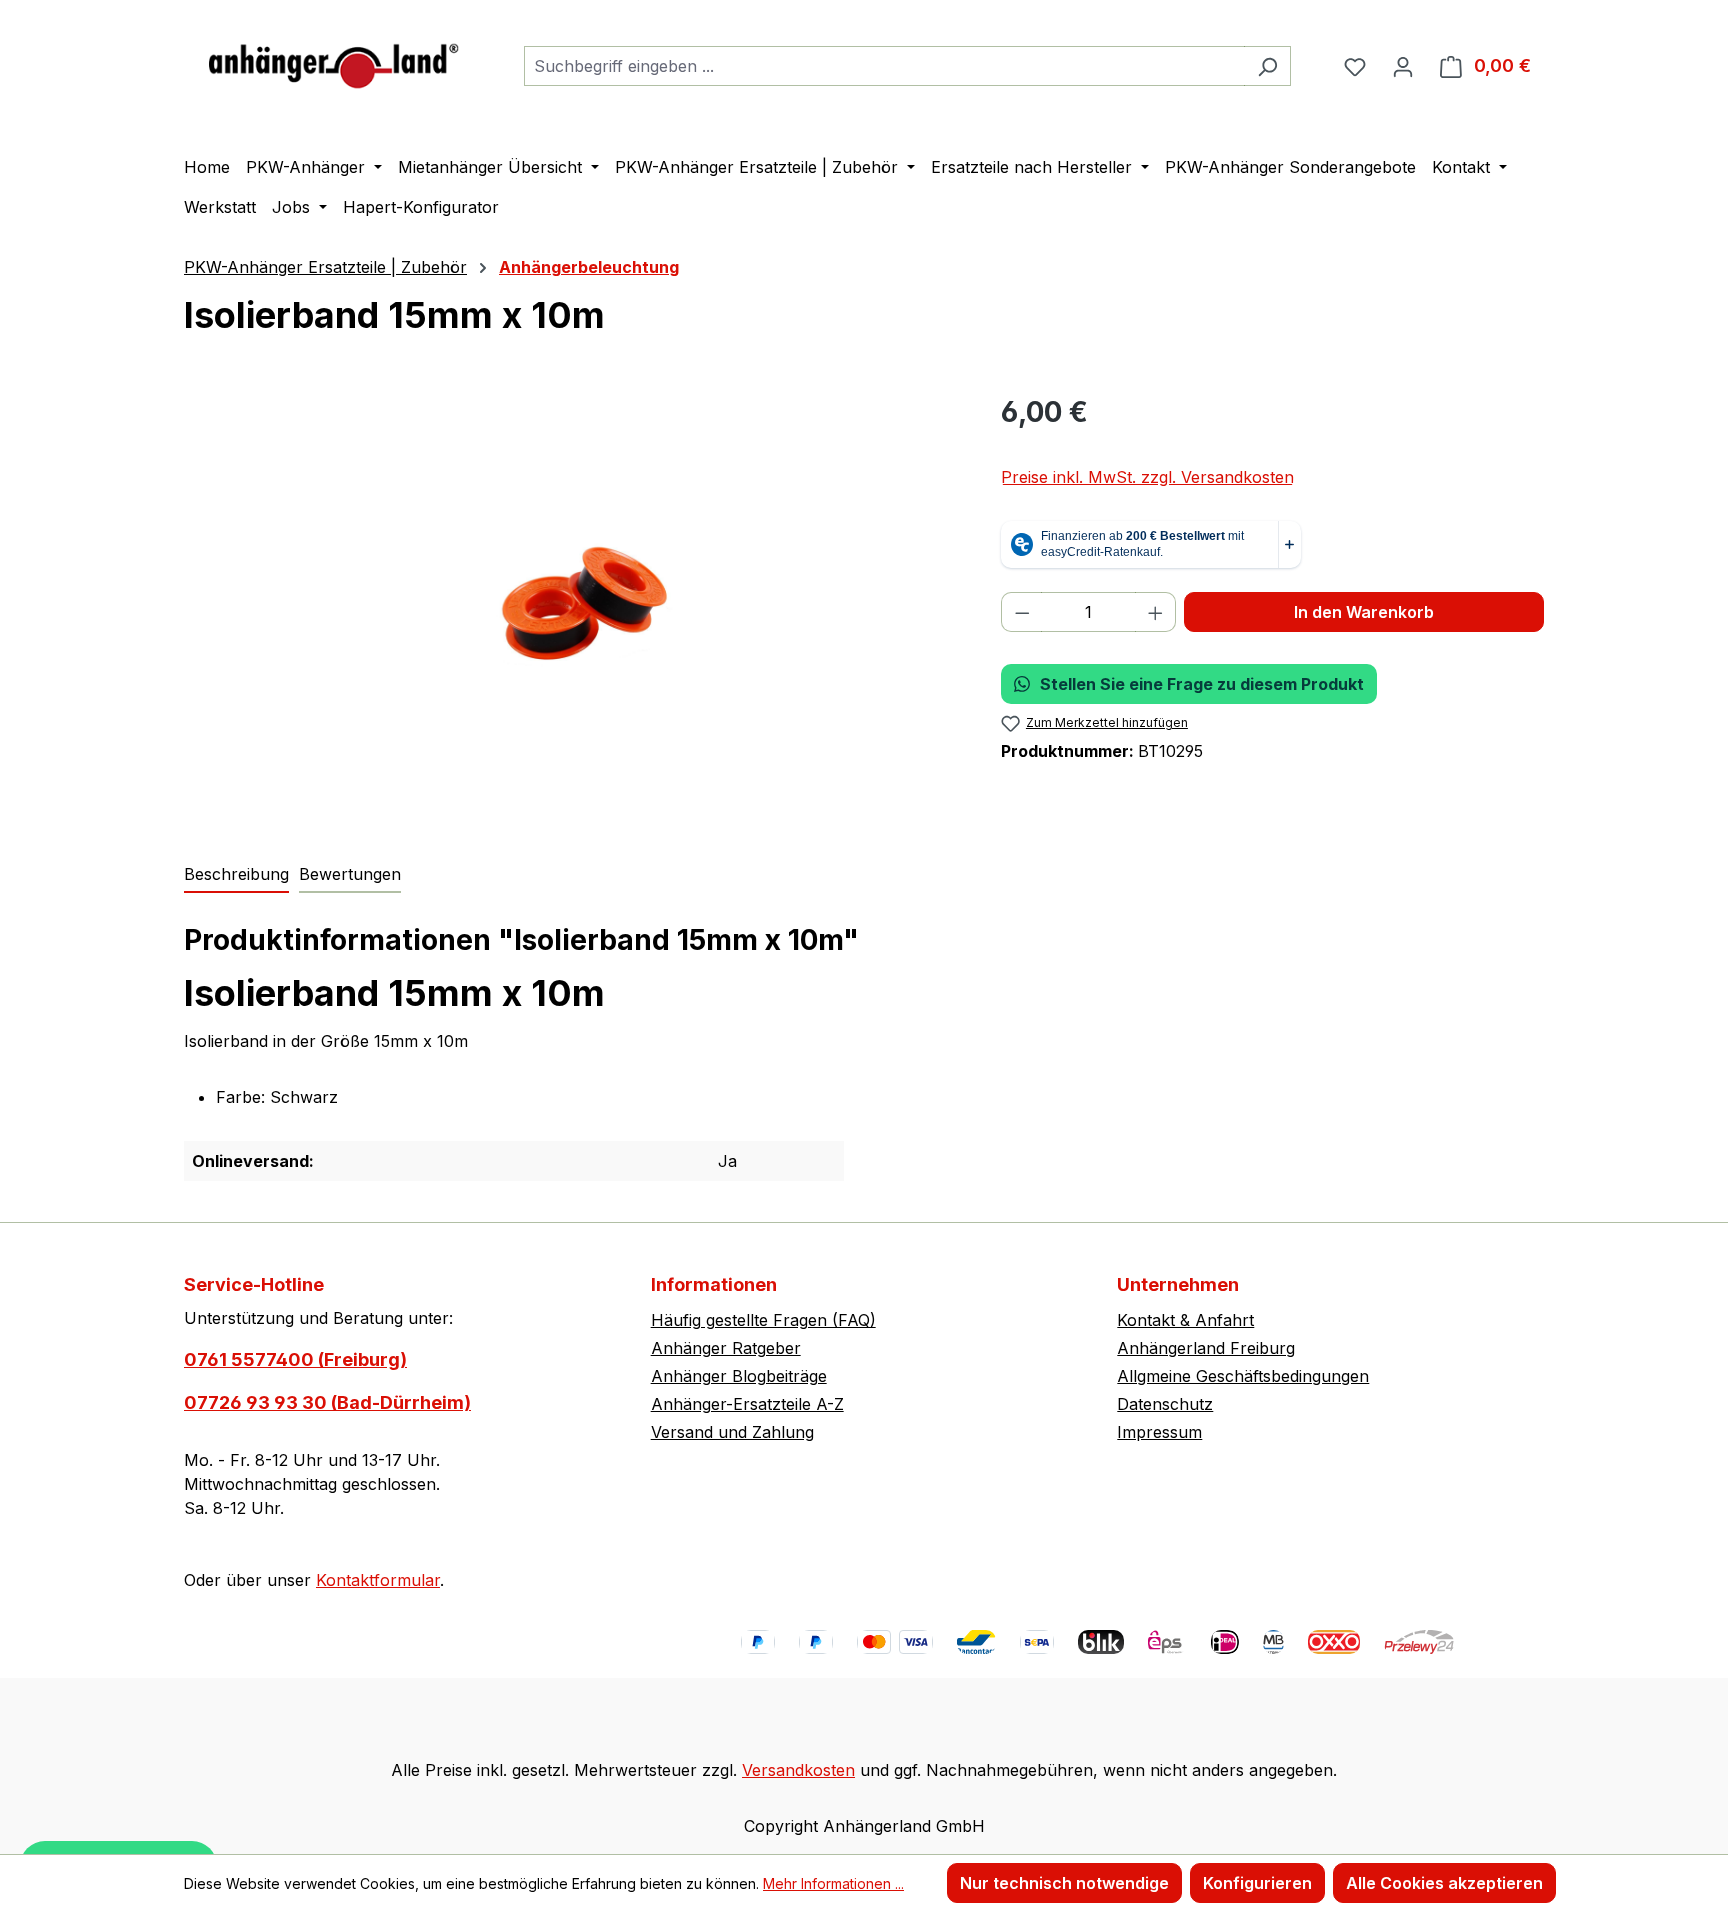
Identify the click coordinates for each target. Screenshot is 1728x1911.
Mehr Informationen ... (833, 1883)
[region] (572, 606)
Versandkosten (798, 1770)
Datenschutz (1165, 1404)
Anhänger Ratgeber (726, 1348)
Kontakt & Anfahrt (1185, 1320)
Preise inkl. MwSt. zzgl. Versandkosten (1147, 477)
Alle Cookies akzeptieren (1444, 1883)
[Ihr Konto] (1403, 66)
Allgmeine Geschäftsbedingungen (1243, 1376)
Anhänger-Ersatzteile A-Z (747, 1404)
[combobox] (884, 66)
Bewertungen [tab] (350, 874)
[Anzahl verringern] (1022, 612)
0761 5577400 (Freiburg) (295, 1359)
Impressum (1159, 1432)
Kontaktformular (378, 1580)
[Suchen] (1267, 66)
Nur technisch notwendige (1064, 1883)
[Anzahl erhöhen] (1156, 612)
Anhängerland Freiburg (1206, 1348)
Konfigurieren (1257, 1883)
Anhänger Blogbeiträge (739, 1376)
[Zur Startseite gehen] (334, 61)
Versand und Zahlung (732, 1432)
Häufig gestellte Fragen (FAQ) (763, 1320)
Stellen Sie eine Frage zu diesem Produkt (1202, 684)
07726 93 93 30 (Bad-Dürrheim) (327, 1402)
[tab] (236, 875)
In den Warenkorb (1364, 612)
